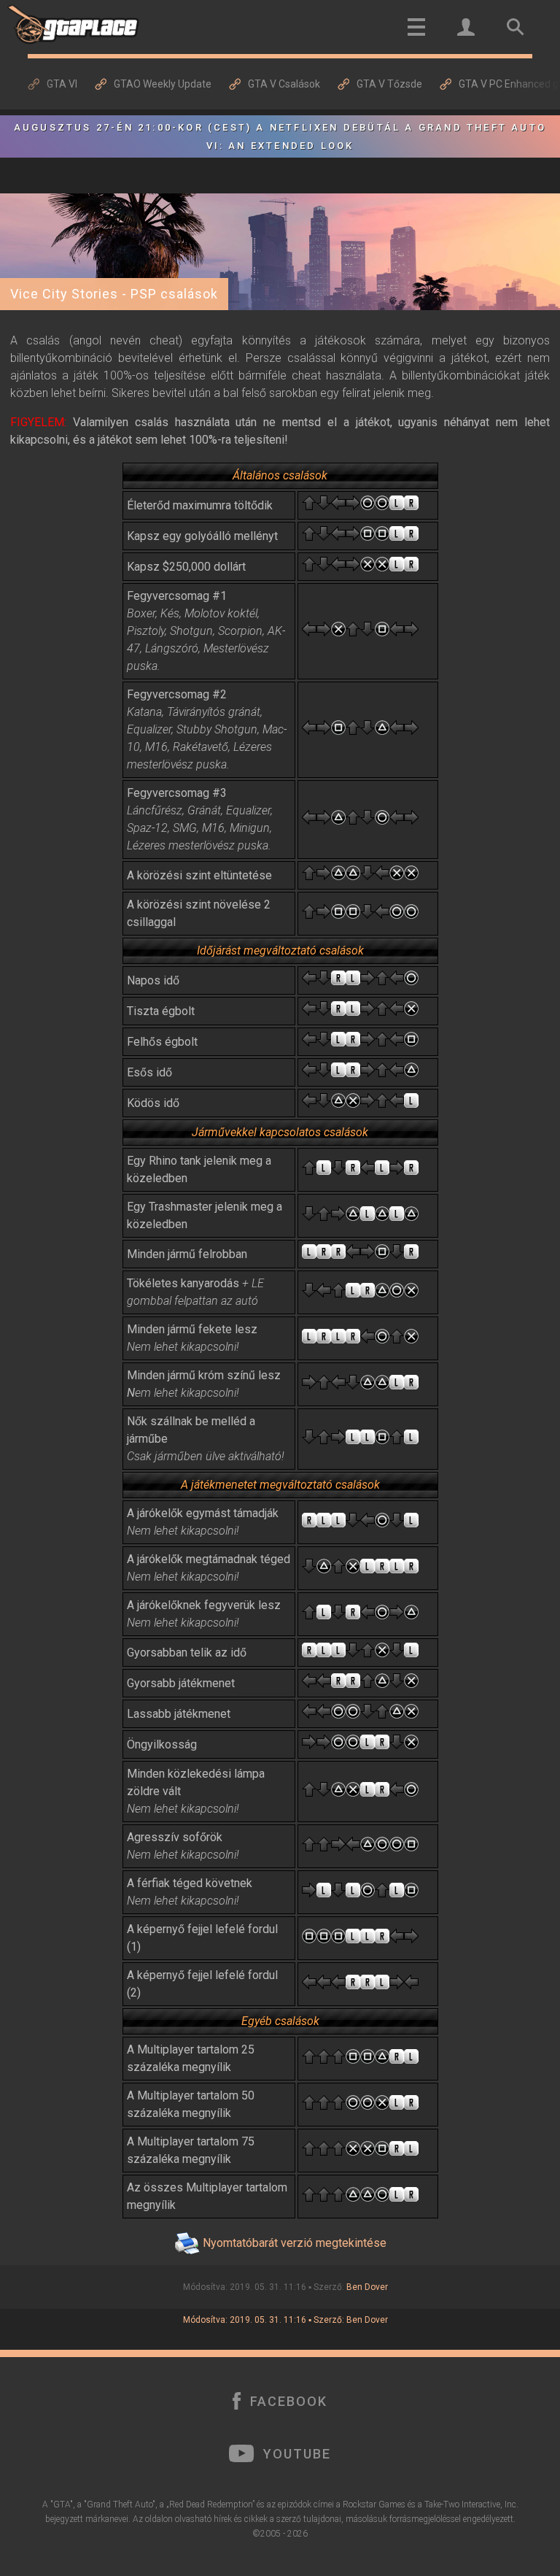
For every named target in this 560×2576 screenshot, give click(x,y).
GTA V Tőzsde (389, 84)
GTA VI (62, 84)
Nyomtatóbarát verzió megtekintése (295, 2243)
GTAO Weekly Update (163, 84)
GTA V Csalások (284, 84)
